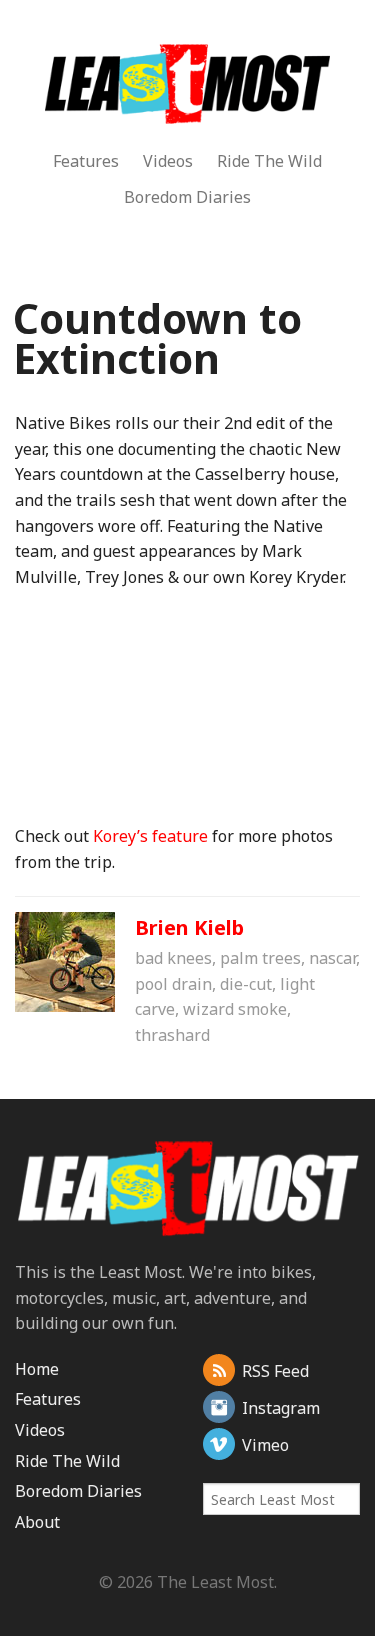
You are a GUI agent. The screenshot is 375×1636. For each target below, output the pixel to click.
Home (37, 1369)
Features (86, 161)
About (37, 1522)
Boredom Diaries (187, 197)
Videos (168, 161)
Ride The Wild (269, 161)
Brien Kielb (189, 927)
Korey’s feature (150, 836)
